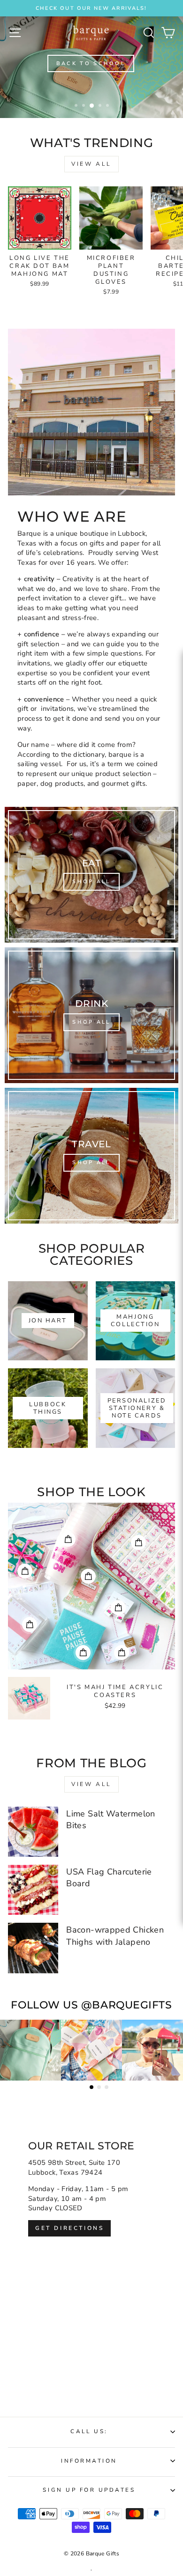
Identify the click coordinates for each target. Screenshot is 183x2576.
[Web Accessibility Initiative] (179, 1176)
